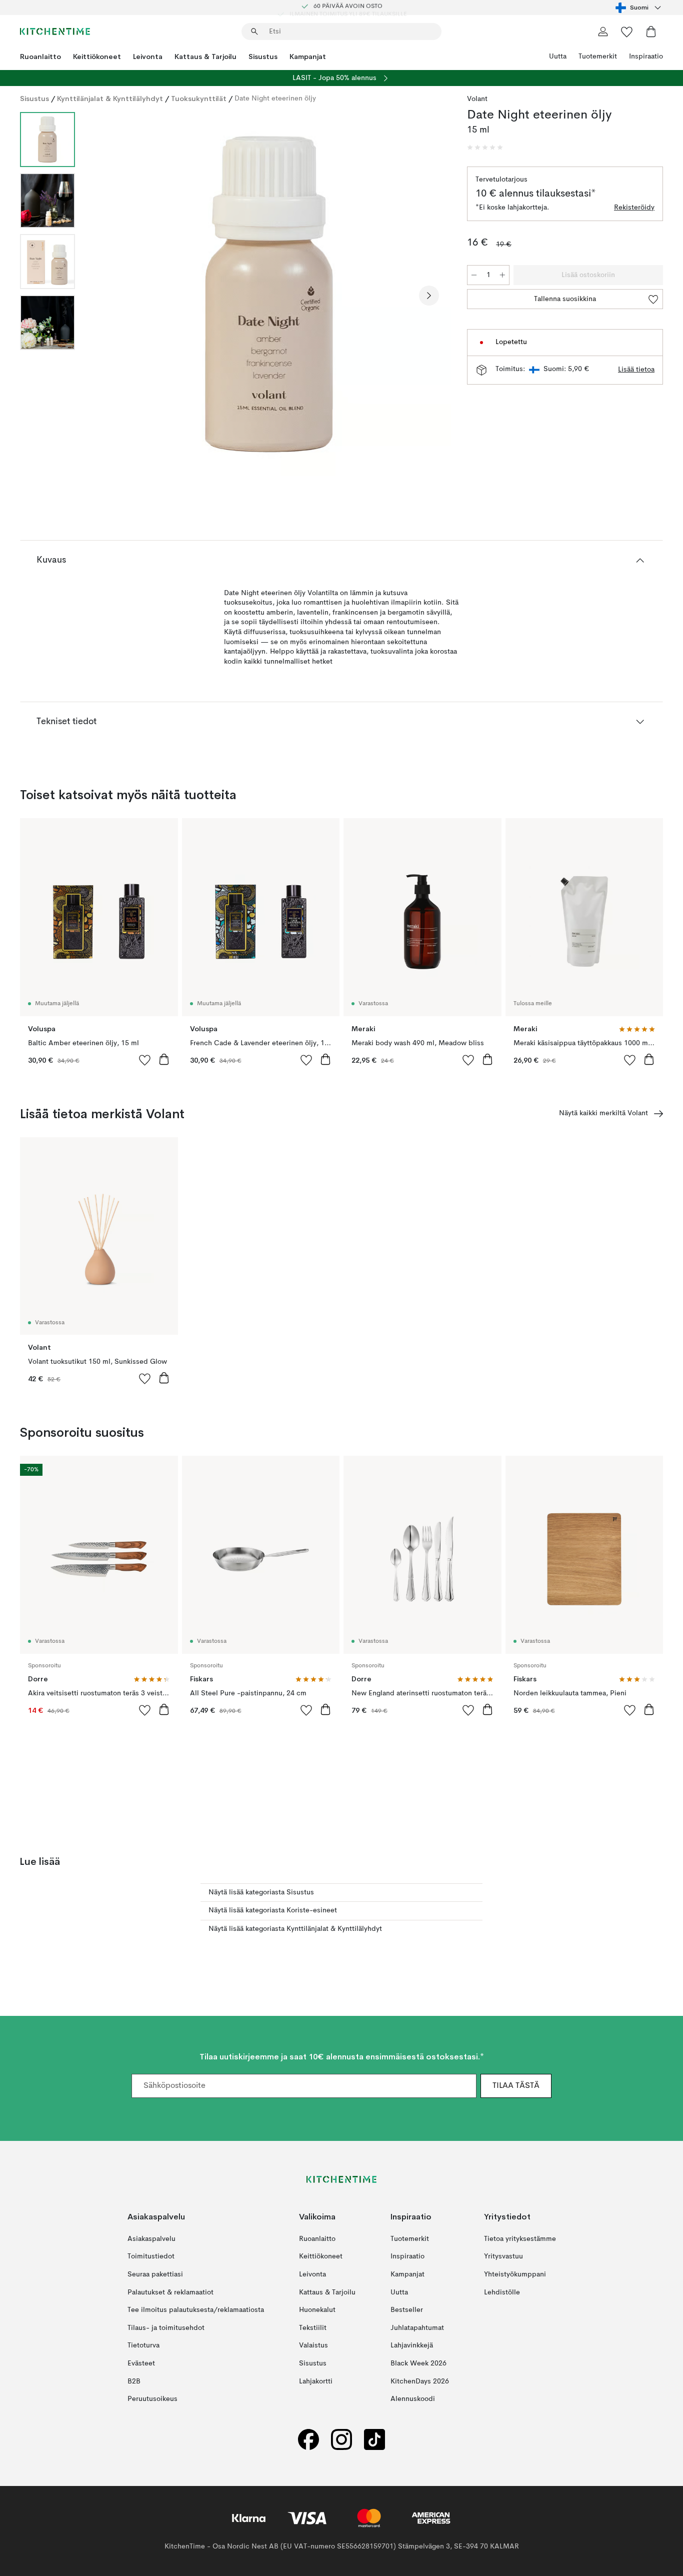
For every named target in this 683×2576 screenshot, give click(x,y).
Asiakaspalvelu (151, 2239)
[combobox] (639, 8)
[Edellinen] (109, 296)
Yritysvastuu (503, 2257)
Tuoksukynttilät (199, 99)
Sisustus (263, 57)
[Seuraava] (429, 296)
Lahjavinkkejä (412, 2346)
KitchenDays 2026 (420, 2381)
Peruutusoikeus (152, 2399)
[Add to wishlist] (145, 1060)
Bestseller (407, 2310)
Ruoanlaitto (40, 57)
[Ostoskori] (651, 32)
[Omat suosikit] (627, 32)
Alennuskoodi (413, 2399)
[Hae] (254, 32)
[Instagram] (341, 2440)
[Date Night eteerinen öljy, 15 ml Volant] (269, 294)
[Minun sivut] (603, 32)
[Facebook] (308, 2440)
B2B (134, 2381)
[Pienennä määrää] (474, 275)
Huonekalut (317, 2310)
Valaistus (313, 2346)
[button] (485, 148)
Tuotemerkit (598, 57)
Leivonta (148, 57)
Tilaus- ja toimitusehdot (166, 2328)
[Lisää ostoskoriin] (164, 1059)
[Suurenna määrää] (502, 275)
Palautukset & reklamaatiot (170, 2292)
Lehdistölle (502, 2292)
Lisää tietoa (636, 370)
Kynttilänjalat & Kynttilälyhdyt (110, 99)
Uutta (558, 57)
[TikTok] (374, 2440)
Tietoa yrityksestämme (520, 2239)
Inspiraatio (646, 57)
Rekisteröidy (634, 208)
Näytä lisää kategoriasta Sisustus (261, 1892)
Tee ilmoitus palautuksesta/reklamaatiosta (196, 2310)
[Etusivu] (55, 32)
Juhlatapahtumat (417, 2328)
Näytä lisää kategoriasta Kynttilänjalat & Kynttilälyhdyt (295, 1929)
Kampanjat (308, 57)
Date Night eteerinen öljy (275, 99)
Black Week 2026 (418, 2363)
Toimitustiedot (151, 2257)
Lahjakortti (316, 2381)
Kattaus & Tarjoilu (205, 57)
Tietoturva (143, 2346)
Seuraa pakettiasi (155, 2274)
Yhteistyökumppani (515, 2274)
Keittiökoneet (97, 57)
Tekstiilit (313, 2328)
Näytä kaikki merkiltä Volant (603, 1113)
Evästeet (141, 2363)
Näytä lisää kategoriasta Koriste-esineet (273, 1910)
